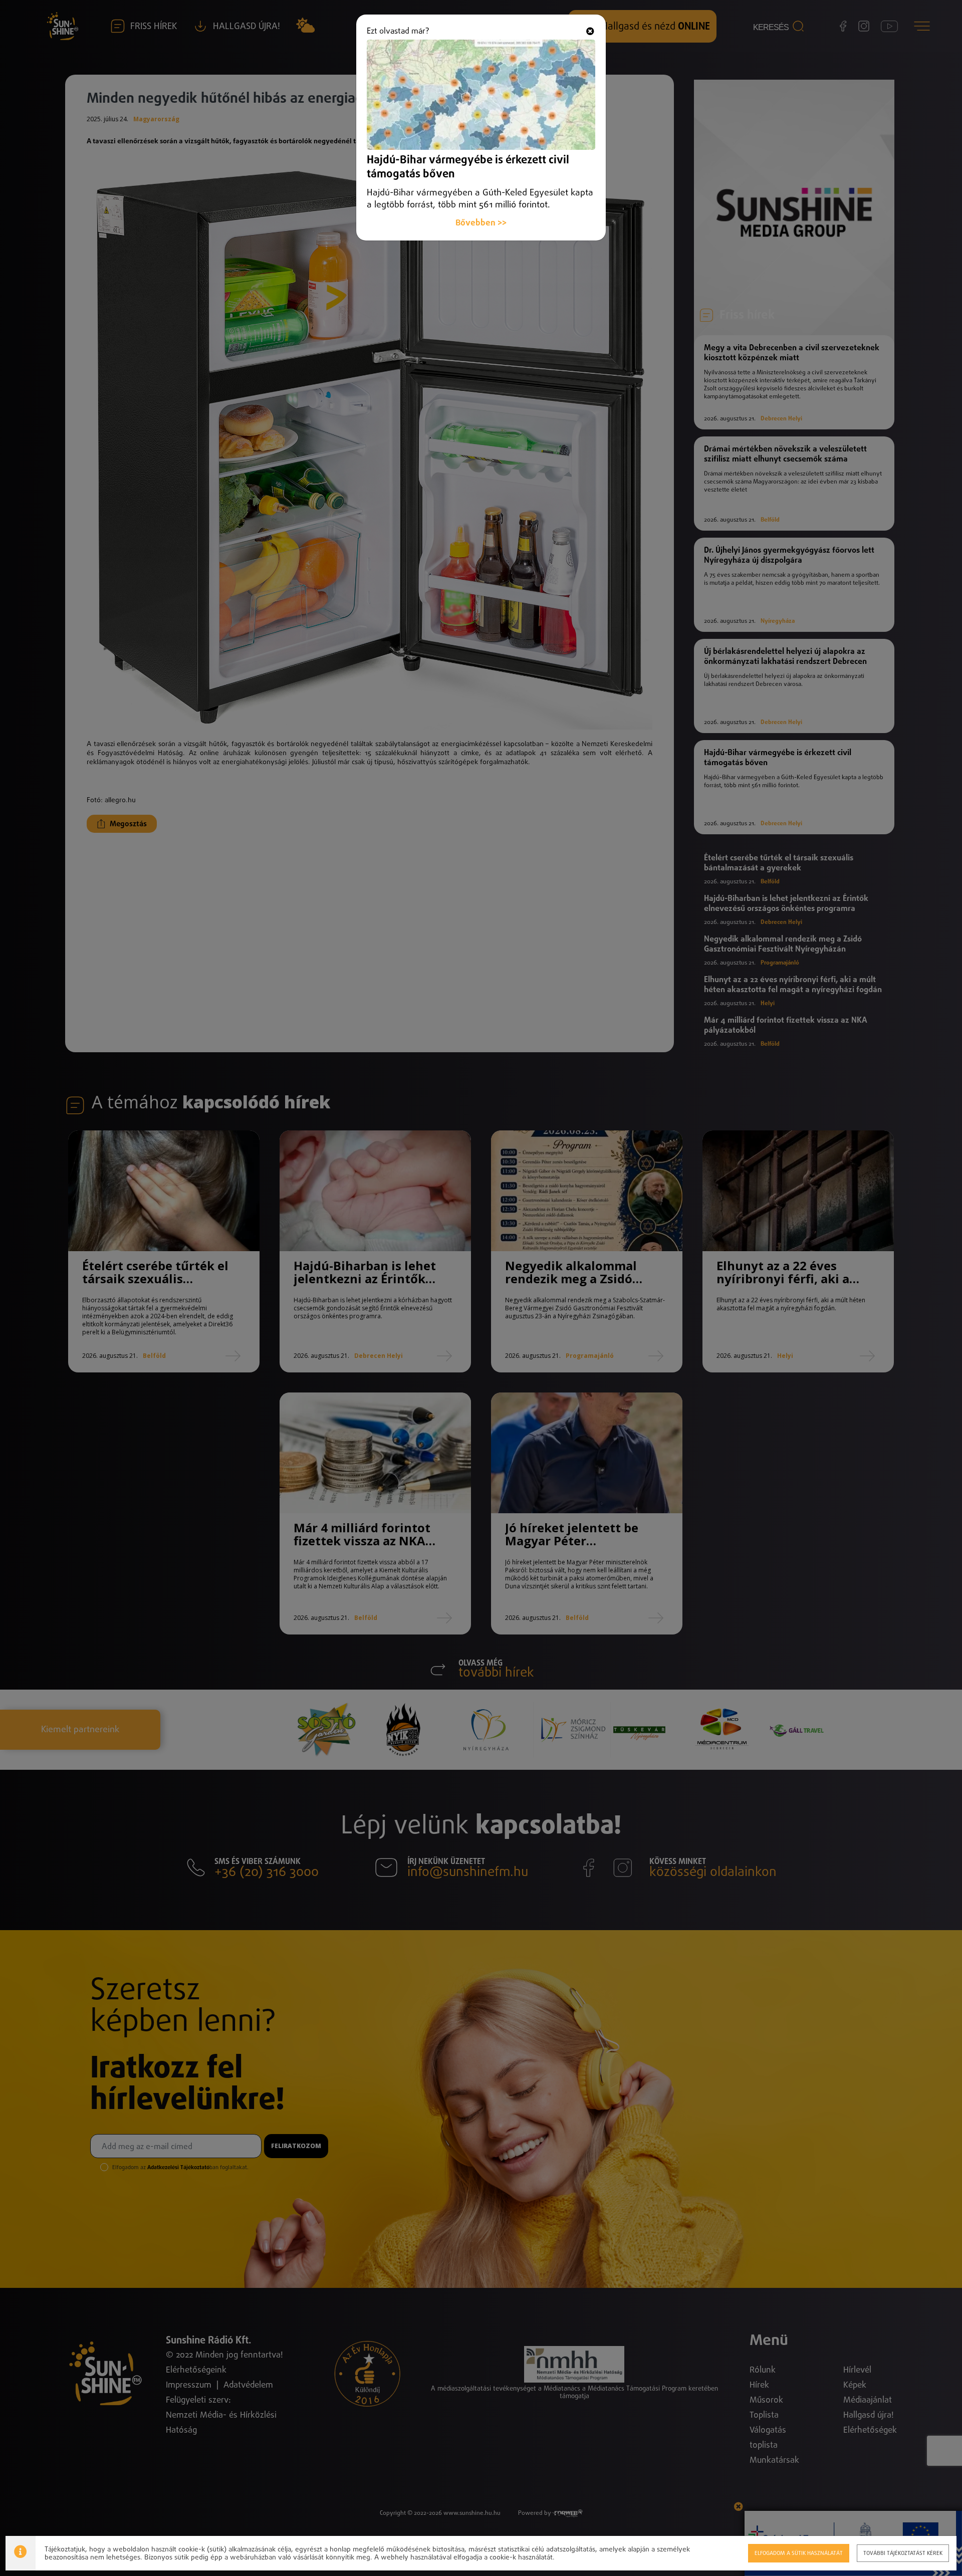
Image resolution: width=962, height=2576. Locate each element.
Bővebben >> (481, 223)
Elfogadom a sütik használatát (799, 2553)
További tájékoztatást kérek (903, 2553)
